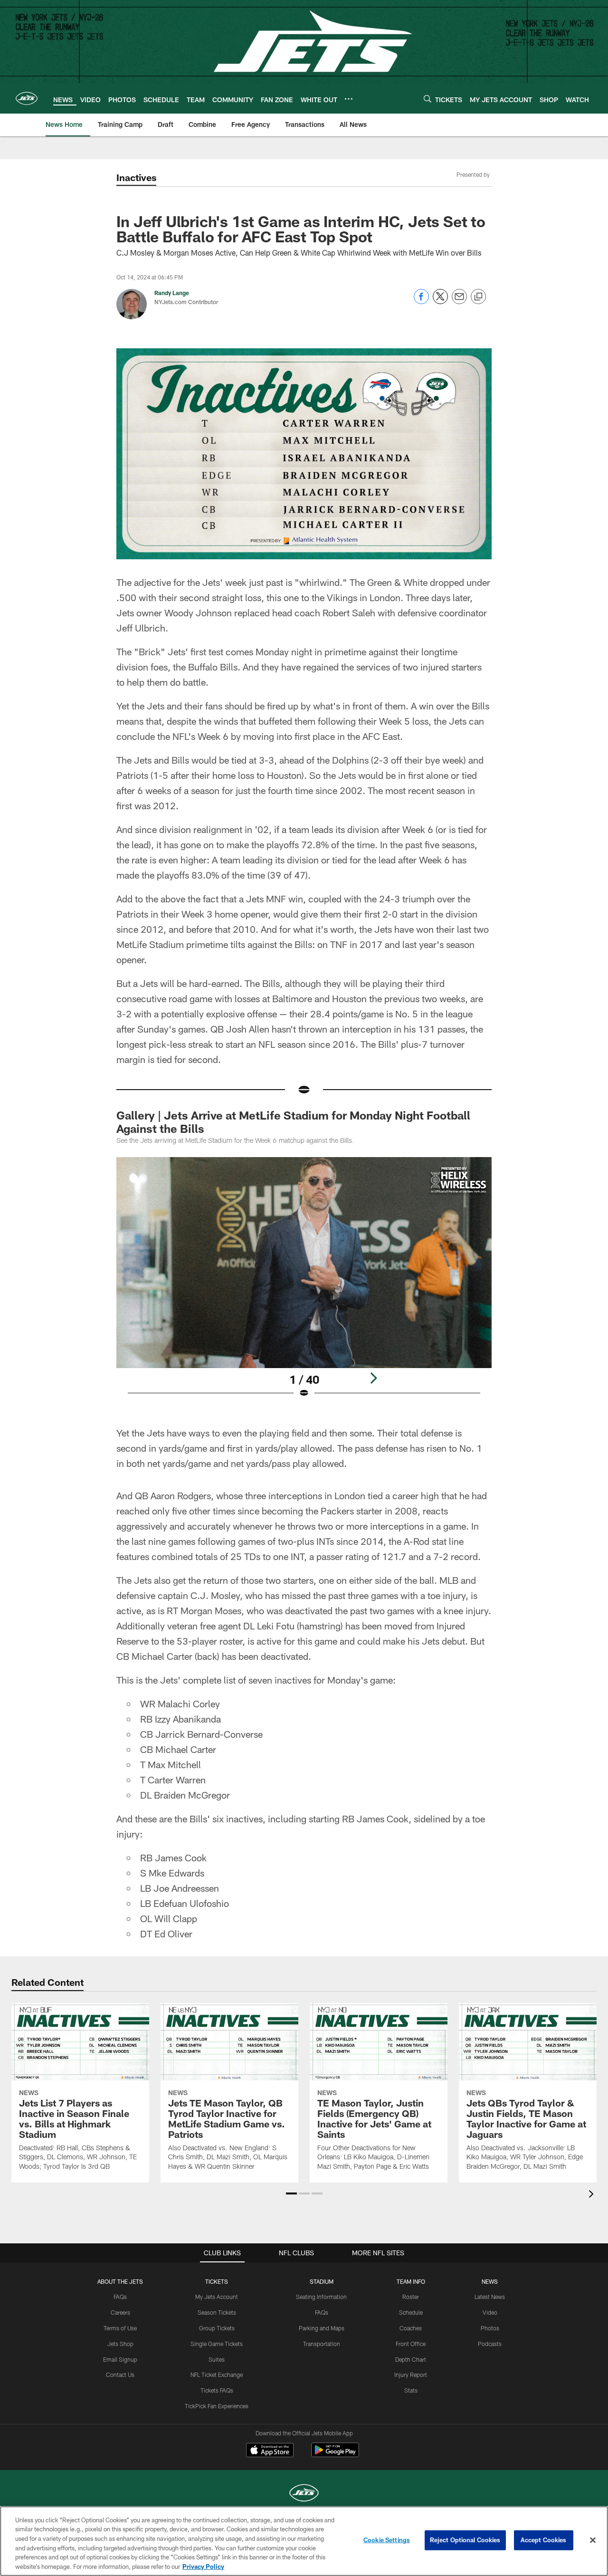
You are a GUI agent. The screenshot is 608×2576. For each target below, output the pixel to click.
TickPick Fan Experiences (217, 2406)
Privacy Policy (203, 2566)
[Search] (427, 99)
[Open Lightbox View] (304, 1283)
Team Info (411, 2281)
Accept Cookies (544, 2540)
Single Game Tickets (217, 2344)
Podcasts (490, 2344)
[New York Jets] (304, 2494)
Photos (490, 2328)
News (490, 2281)
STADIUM (322, 2281)
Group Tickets (217, 2328)
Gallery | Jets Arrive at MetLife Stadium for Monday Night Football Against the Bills (293, 1122)
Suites (217, 2359)
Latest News (490, 2297)
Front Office (411, 2344)
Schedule (411, 2312)
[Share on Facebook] (421, 302)
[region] (304, 2541)
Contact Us (120, 2375)
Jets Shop (120, 2344)
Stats (411, 2390)
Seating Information (321, 2297)
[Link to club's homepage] (27, 98)
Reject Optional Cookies (465, 2540)
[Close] (593, 2540)
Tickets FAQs (217, 2390)
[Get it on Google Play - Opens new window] (335, 2455)
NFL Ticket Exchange (217, 2375)
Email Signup (120, 2359)
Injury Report (411, 2375)
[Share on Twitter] (440, 302)
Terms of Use (120, 2328)
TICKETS (217, 2281)
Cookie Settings (387, 2540)
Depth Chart (411, 2359)
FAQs (120, 2297)
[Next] (373, 1378)
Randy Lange (172, 293)
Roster (411, 2297)
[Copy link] (478, 297)
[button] (291, 2193)
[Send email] (459, 302)
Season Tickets (217, 2312)
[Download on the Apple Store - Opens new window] (270, 2451)
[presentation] (593, 2195)
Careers (120, 2312)
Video (490, 2312)
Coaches (411, 2328)
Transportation (322, 2344)
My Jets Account (217, 2297)
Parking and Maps (322, 2328)
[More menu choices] (349, 99)
